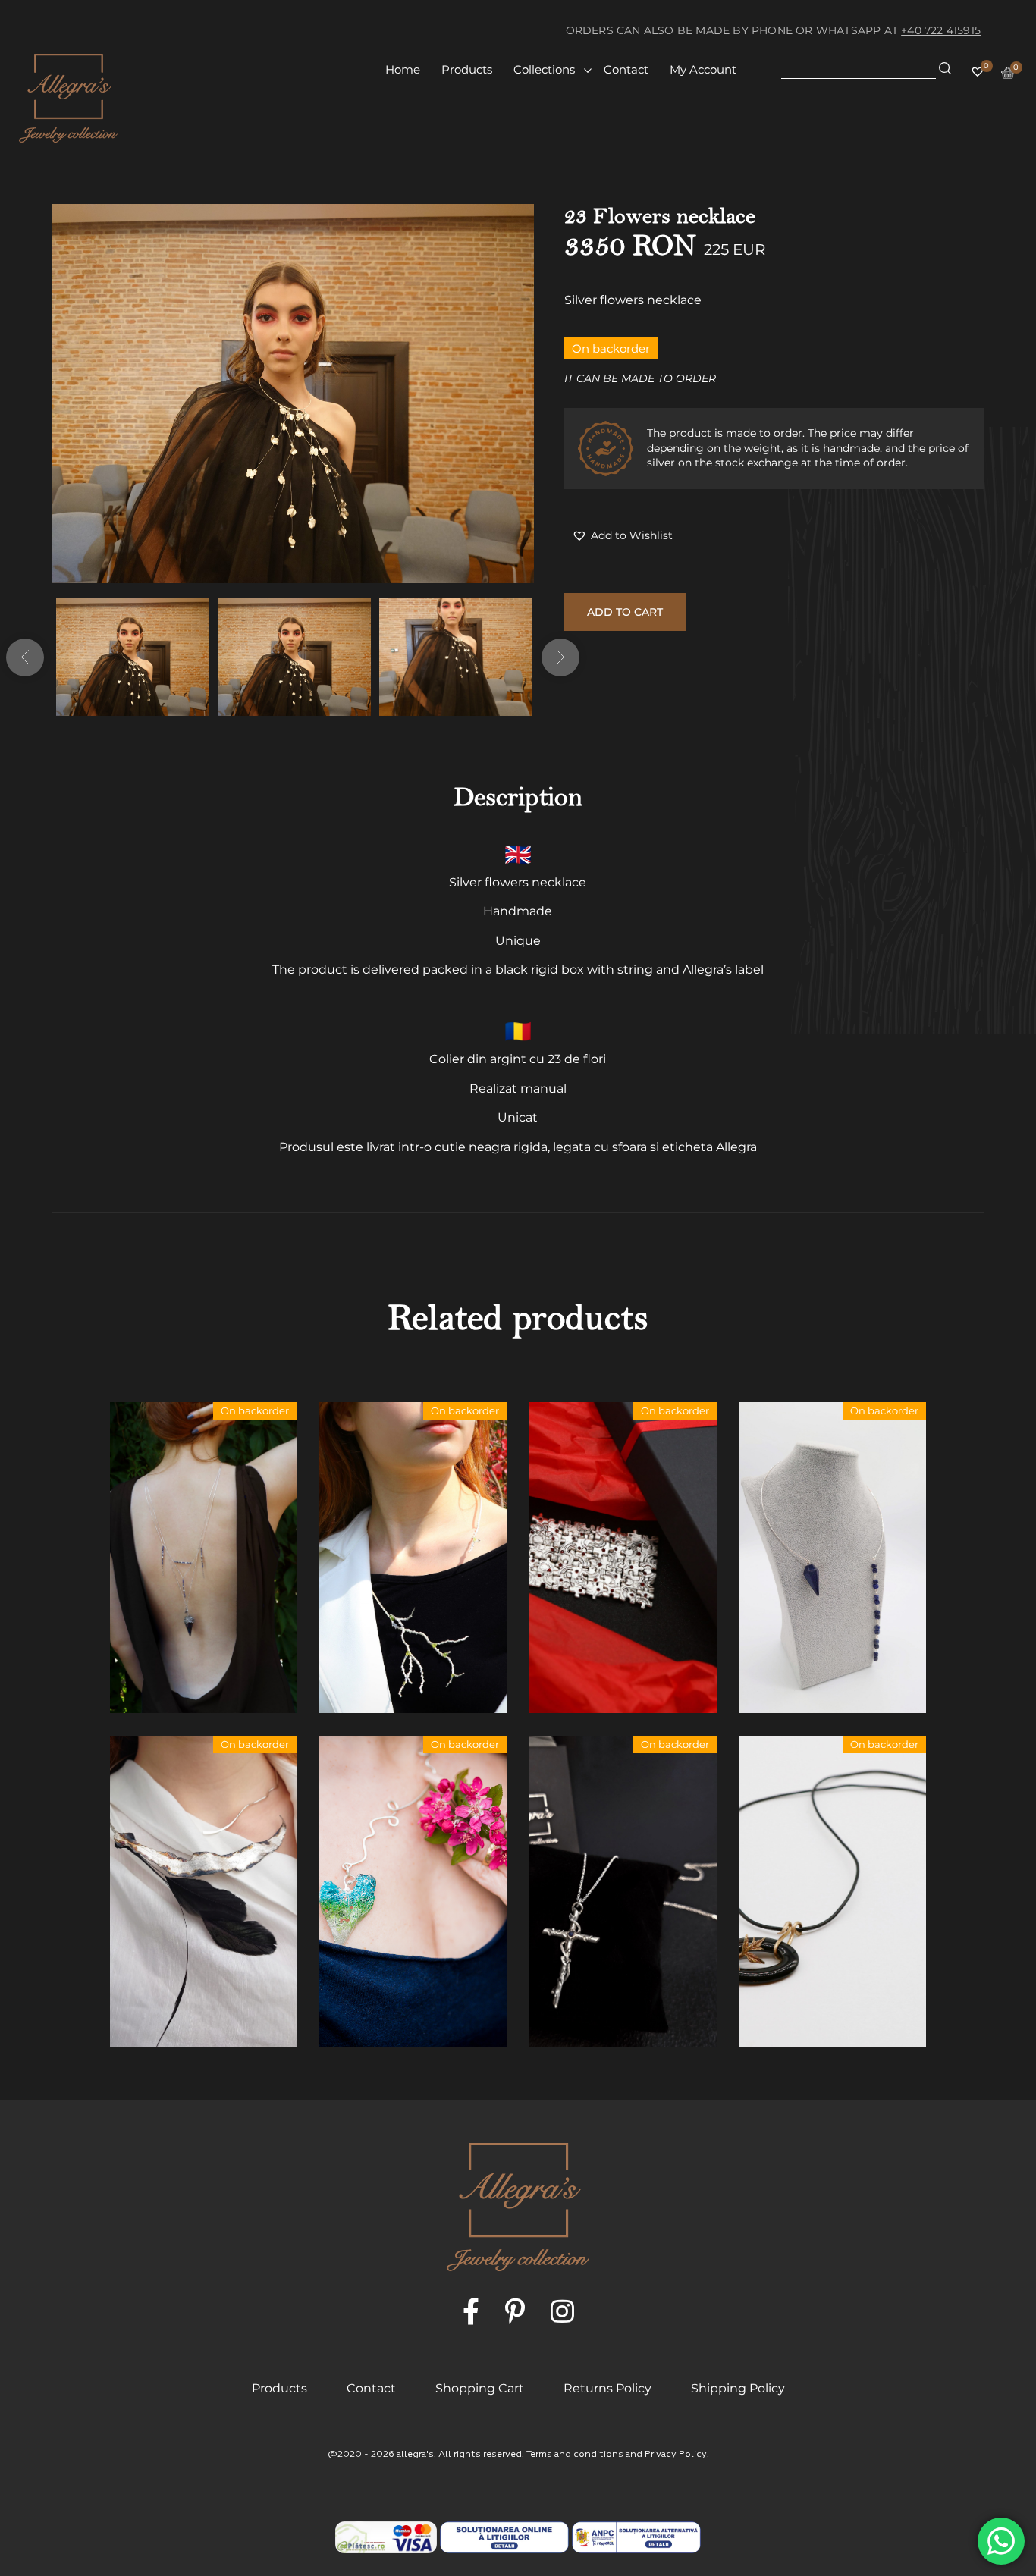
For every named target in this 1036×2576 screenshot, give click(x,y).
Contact (626, 69)
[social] (471, 2312)
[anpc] (504, 2537)
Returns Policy (607, 2388)
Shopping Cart (480, 2388)
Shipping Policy (738, 2388)
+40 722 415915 (941, 30)
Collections (544, 69)
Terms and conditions (575, 2455)
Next (560, 657)
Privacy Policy (676, 2455)
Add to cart (625, 612)
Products (467, 69)
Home (403, 69)
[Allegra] (68, 98)
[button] (622, 536)
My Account (703, 69)
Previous (25, 657)
